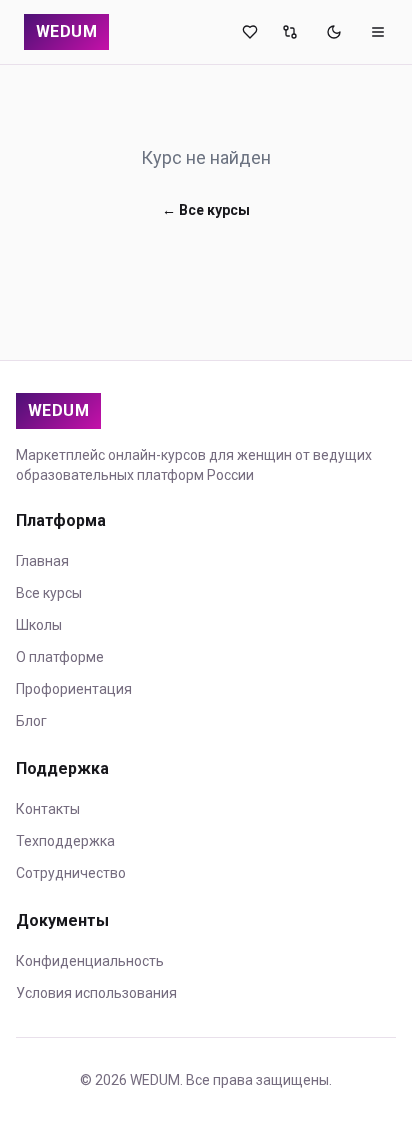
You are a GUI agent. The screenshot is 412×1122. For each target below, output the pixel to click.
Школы (39, 625)
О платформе (60, 657)
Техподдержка (65, 841)
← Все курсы (206, 210)
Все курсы (49, 593)
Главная (42, 561)
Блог (31, 721)
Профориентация (74, 689)
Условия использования (96, 993)
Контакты (48, 809)
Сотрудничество (71, 873)
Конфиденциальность (90, 961)
